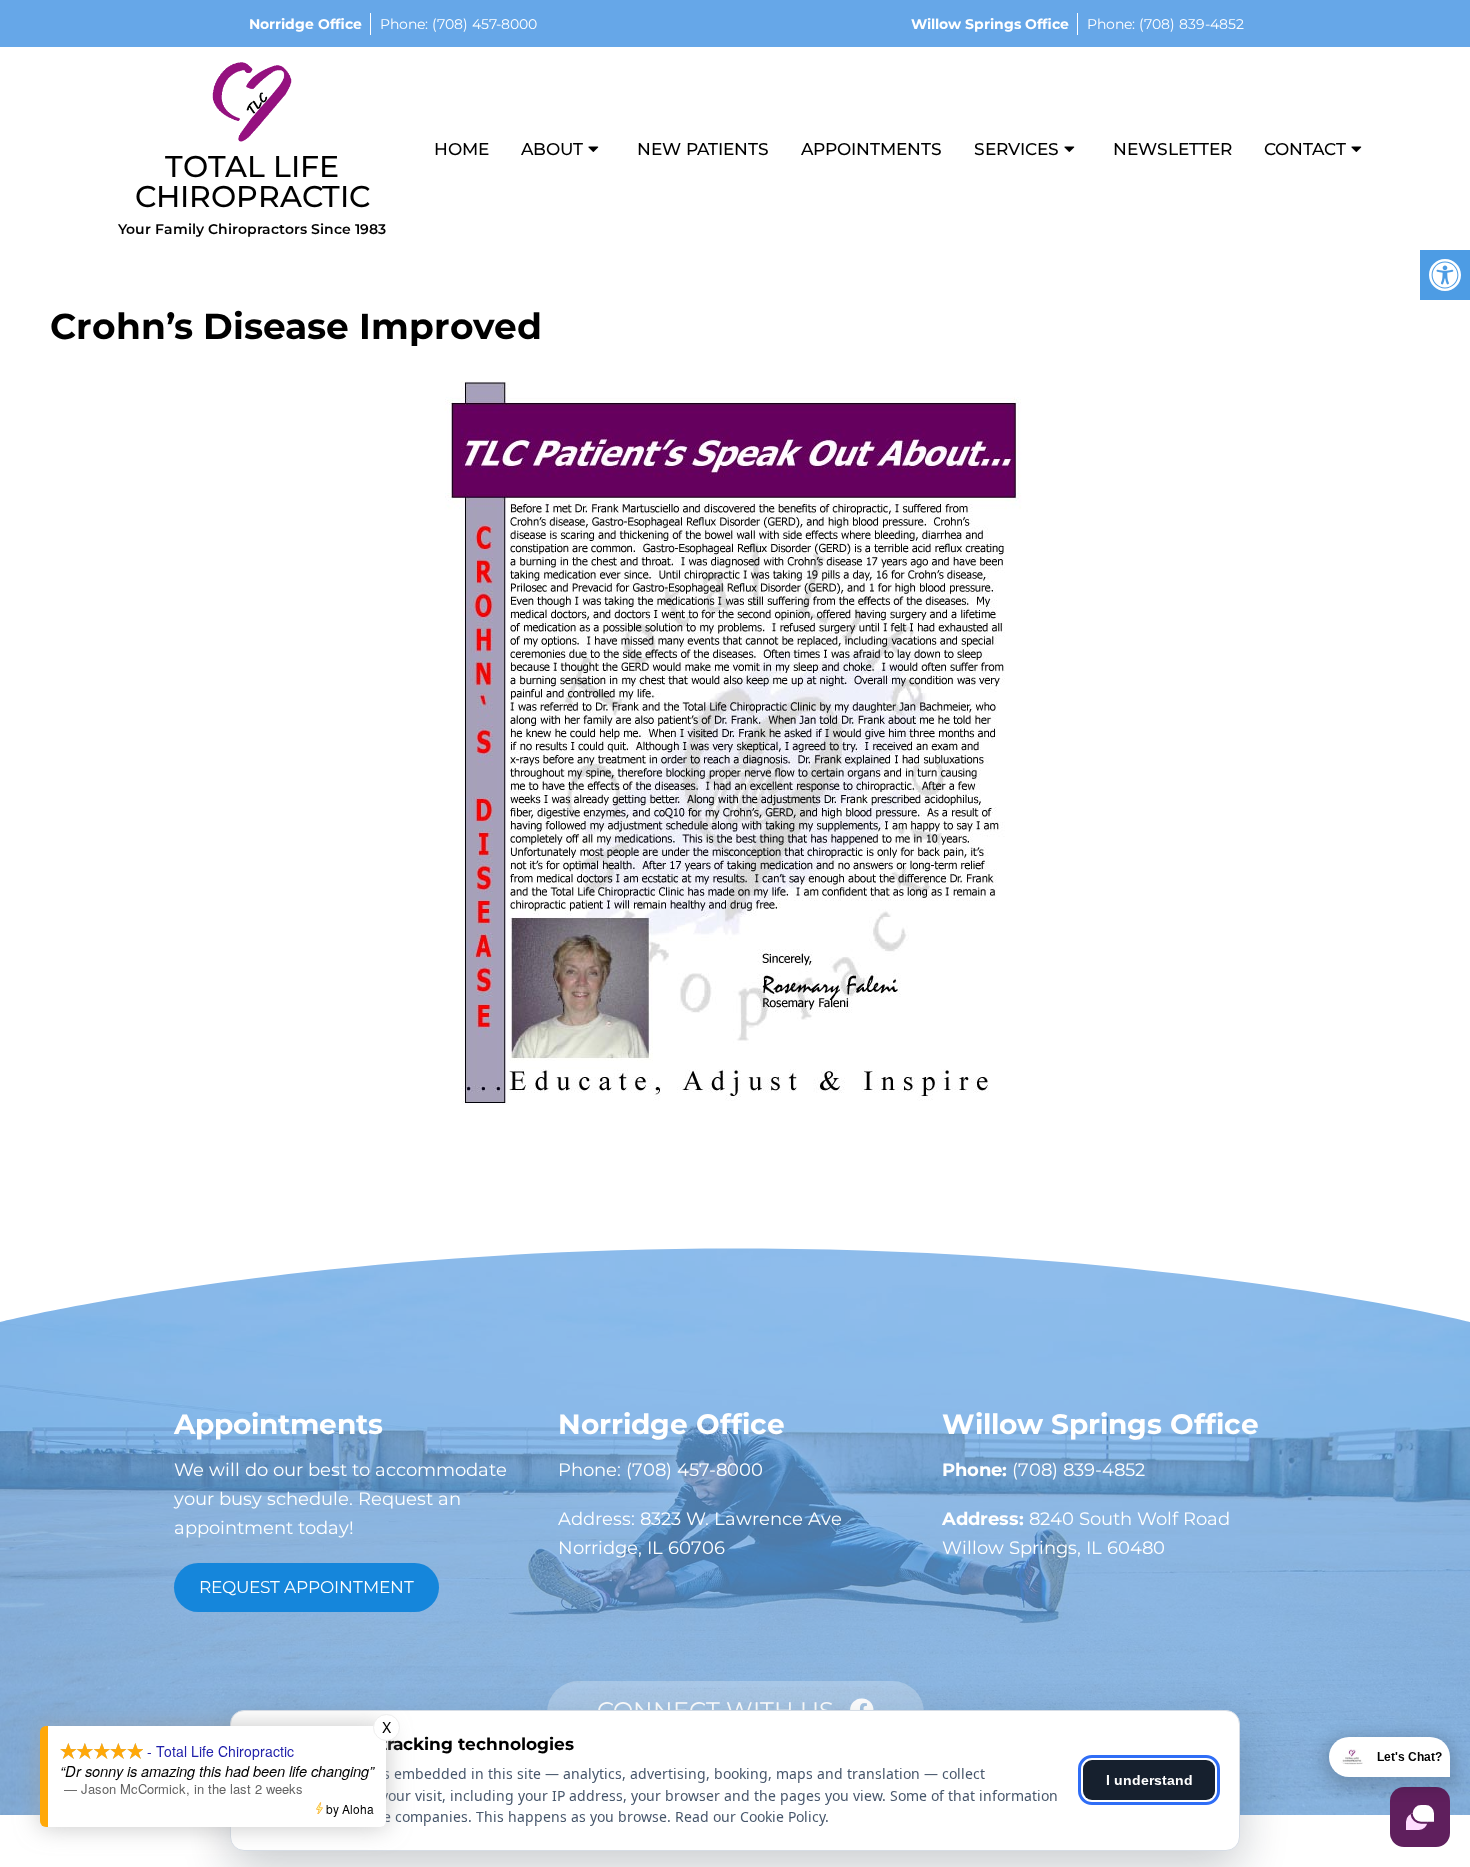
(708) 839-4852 (1189, 24)
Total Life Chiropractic (252, 181)
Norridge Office (305, 24)
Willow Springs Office (990, 24)
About (552, 149)
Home (461, 149)
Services (1016, 149)
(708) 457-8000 (482, 24)
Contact (1305, 149)
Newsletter (1172, 149)
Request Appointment (306, 1587)
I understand (1149, 1780)
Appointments (871, 149)
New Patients (703, 149)
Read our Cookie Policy (750, 1816)
